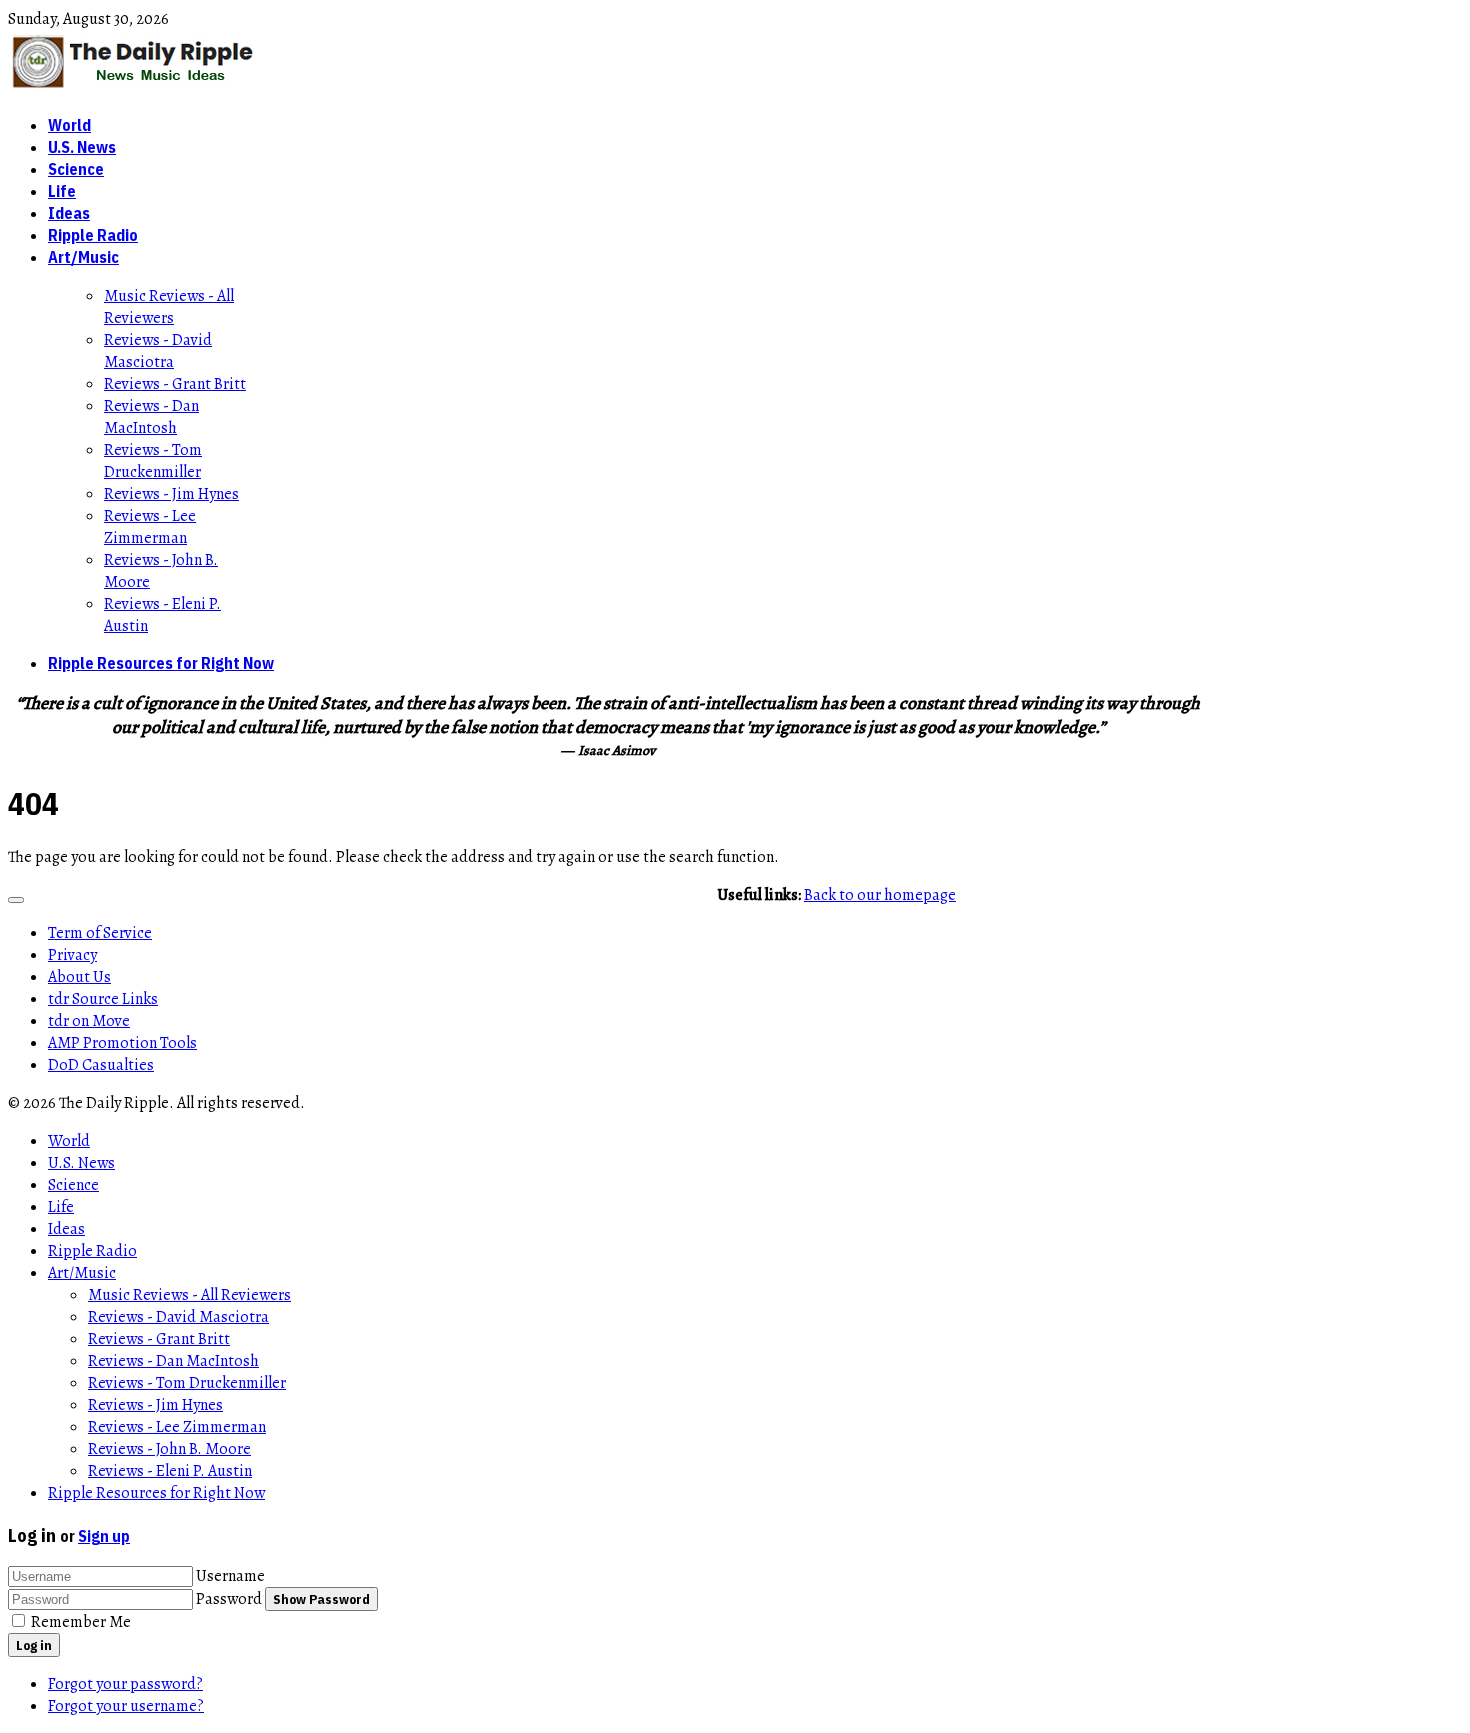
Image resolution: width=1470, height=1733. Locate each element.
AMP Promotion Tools (122, 1043)
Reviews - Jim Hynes (171, 494)
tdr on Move (89, 1021)
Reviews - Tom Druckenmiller (153, 461)
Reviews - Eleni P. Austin (170, 1471)
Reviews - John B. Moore (169, 1449)
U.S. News (82, 147)
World (69, 125)
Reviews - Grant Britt (175, 384)
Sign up (104, 1536)
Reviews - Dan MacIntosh (151, 417)
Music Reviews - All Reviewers (169, 307)
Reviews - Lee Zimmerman (150, 527)
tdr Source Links (103, 999)
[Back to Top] (16, 900)
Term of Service (100, 933)
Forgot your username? (126, 1706)
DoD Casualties (101, 1065)
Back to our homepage (880, 895)
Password (229, 1599)
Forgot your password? (125, 1684)
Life (62, 191)
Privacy (72, 955)
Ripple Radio (93, 235)
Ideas (69, 213)
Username (230, 1576)
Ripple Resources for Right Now (161, 663)
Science (76, 169)
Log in (34, 1645)
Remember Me (81, 1622)
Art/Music (83, 257)
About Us (79, 977)
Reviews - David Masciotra (158, 351)
